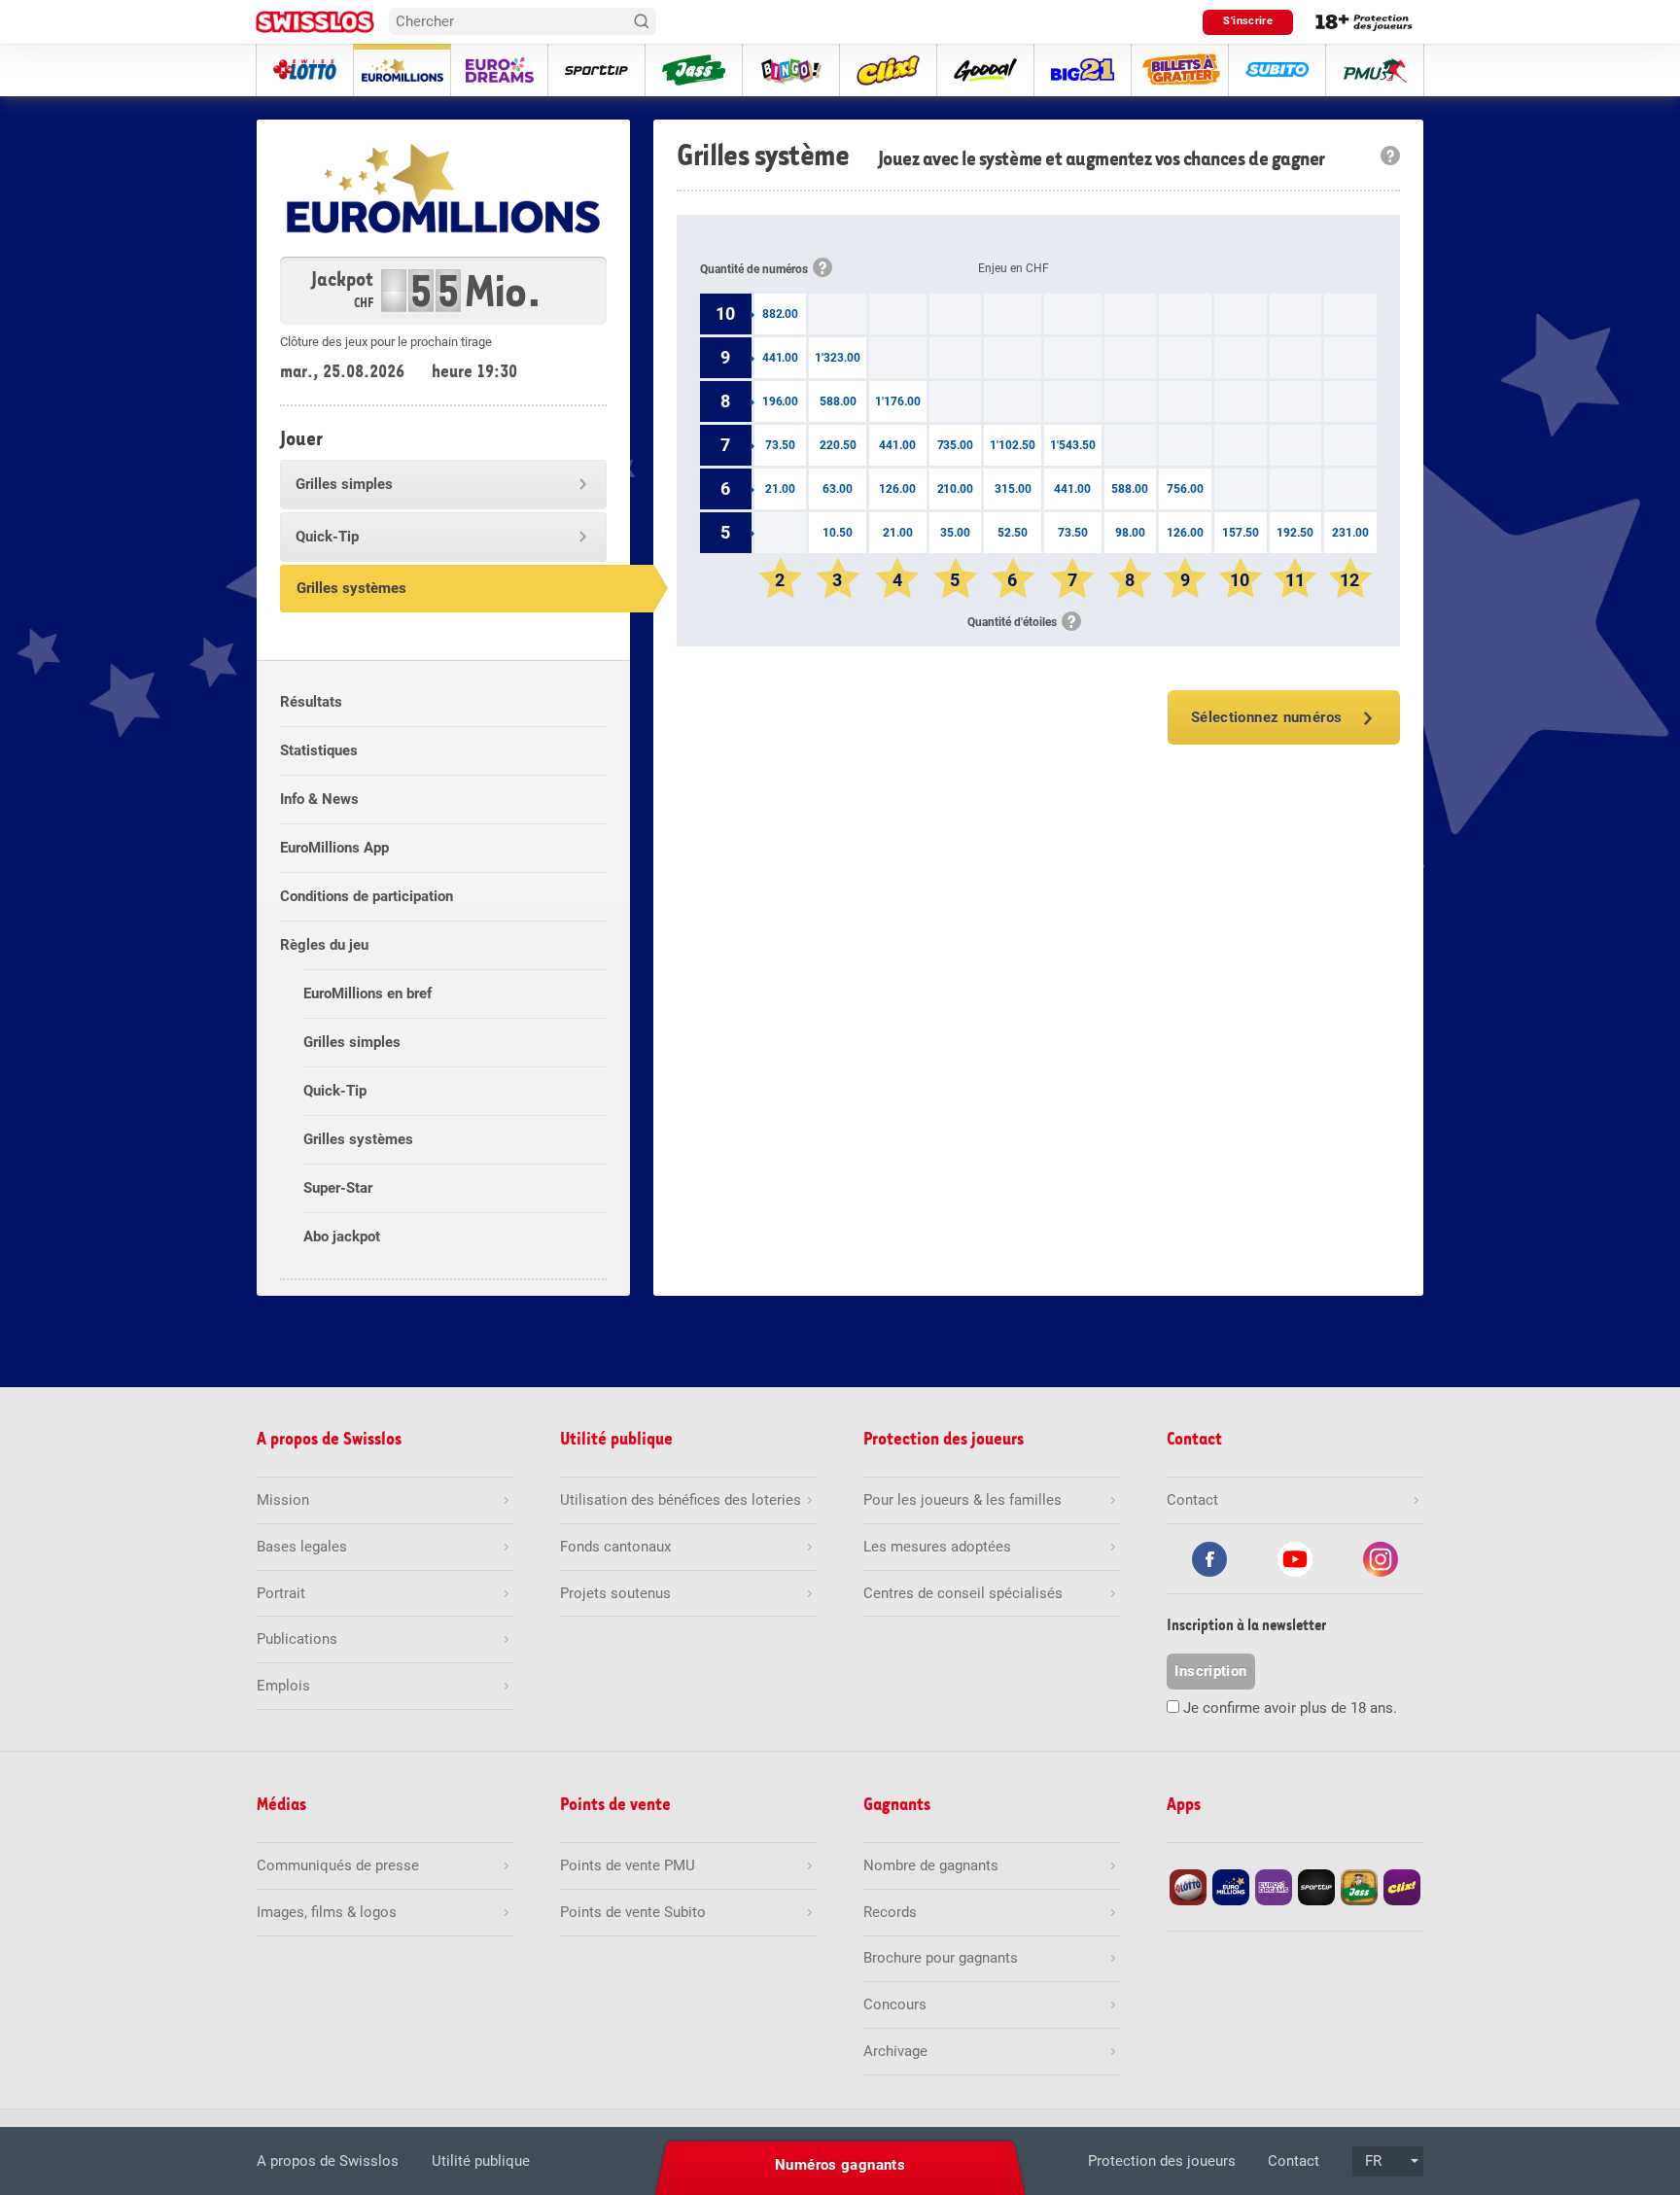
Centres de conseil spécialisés (963, 1593)
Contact (1294, 2161)
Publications (297, 1639)
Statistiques (319, 750)
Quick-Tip (327, 537)
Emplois (283, 1686)
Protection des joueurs (1162, 2161)
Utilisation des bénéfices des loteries (681, 1500)
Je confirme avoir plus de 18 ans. (1290, 1708)
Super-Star (338, 1188)
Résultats (311, 702)
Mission (283, 1500)
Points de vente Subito (633, 1912)
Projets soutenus (615, 1593)
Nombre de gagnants (931, 1865)
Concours (895, 2004)
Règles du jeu (324, 945)
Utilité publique (481, 2161)
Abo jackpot (342, 1237)
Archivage (895, 2051)
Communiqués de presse (338, 1865)
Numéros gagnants (840, 2165)
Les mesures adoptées (937, 1547)
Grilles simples (344, 484)
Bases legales (302, 1547)
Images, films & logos (327, 1912)
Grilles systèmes (351, 588)
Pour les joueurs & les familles (962, 1500)
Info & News (319, 799)
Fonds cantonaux (615, 1547)
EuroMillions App (334, 848)
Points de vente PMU (628, 1865)
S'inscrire (1248, 21)
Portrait (281, 1593)
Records (890, 1912)
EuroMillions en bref (367, 993)
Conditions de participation (367, 896)
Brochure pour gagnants (941, 1958)
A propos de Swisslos (328, 2161)
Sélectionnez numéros (1267, 717)
